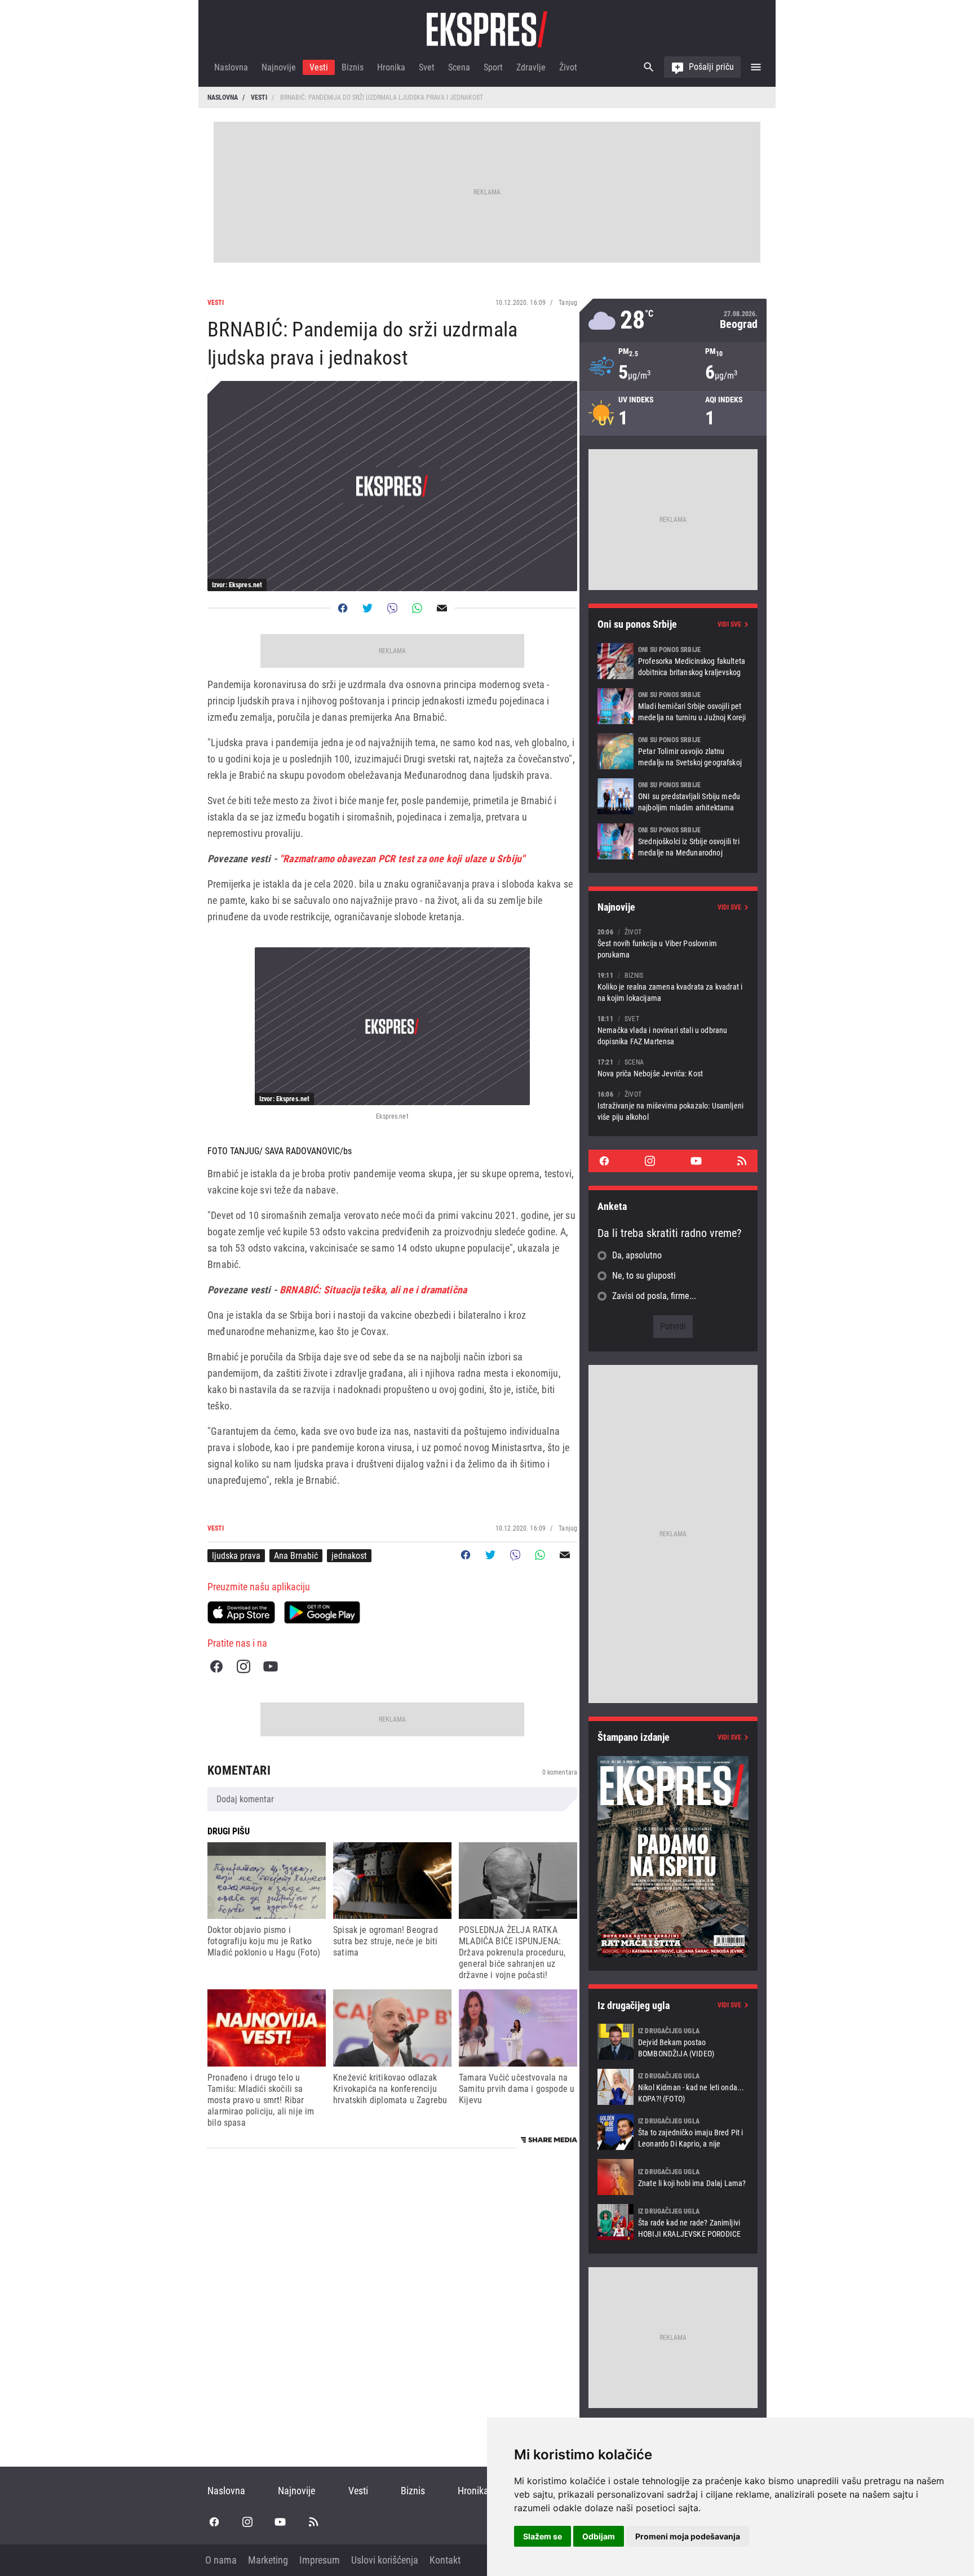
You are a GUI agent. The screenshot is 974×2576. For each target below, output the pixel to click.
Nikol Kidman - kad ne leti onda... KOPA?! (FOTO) (673, 2087)
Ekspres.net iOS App (241, 1612)
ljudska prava (236, 1556)
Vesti (319, 67)
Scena (459, 67)
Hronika (391, 67)
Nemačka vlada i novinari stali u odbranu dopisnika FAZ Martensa (673, 1030)
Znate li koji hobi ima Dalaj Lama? (673, 2177)
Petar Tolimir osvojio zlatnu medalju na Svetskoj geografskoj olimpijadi (673, 751)
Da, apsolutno (637, 1255)
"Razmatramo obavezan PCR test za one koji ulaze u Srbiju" (402, 859)
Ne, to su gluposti (644, 1276)
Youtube (271, 1666)
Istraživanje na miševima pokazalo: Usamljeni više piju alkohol (673, 1105)
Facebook (216, 1666)
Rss (742, 1161)
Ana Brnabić (296, 1556)
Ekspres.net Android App (322, 1612)
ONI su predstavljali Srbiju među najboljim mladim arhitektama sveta (673, 796)
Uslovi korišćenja (385, 2560)
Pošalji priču (711, 67)
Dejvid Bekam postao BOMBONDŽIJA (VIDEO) (673, 2042)
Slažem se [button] (543, 2536)
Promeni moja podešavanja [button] (688, 2536)
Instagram (243, 1666)
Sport (493, 67)
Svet (427, 67)
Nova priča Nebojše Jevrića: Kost (673, 1068)
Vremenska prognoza (673, 320)
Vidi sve (729, 624)
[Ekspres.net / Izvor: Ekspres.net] (392, 1026)
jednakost (349, 1556)
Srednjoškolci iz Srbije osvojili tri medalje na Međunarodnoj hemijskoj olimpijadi (673, 841)
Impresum (320, 2560)
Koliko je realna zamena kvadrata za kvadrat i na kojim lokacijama (673, 986)
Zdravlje (531, 67)
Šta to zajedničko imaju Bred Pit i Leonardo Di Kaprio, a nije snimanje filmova (673, 2132)
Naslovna (231, 67)
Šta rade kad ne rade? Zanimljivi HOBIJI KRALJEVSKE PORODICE (673, 2222)
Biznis (353, 67)
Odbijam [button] (599, 2536)
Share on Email (442, 608)
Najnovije (279, 67)
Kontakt (445, 2560)
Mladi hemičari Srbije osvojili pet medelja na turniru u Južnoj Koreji (673, 706)
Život (568, 67)
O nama (221, 2560)
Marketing (268, 2560)
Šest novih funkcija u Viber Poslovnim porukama (673, 943)
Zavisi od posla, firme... (654, 1296)
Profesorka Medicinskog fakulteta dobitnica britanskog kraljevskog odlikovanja (673, 661)
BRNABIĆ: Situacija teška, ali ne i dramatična (373, 1290)
